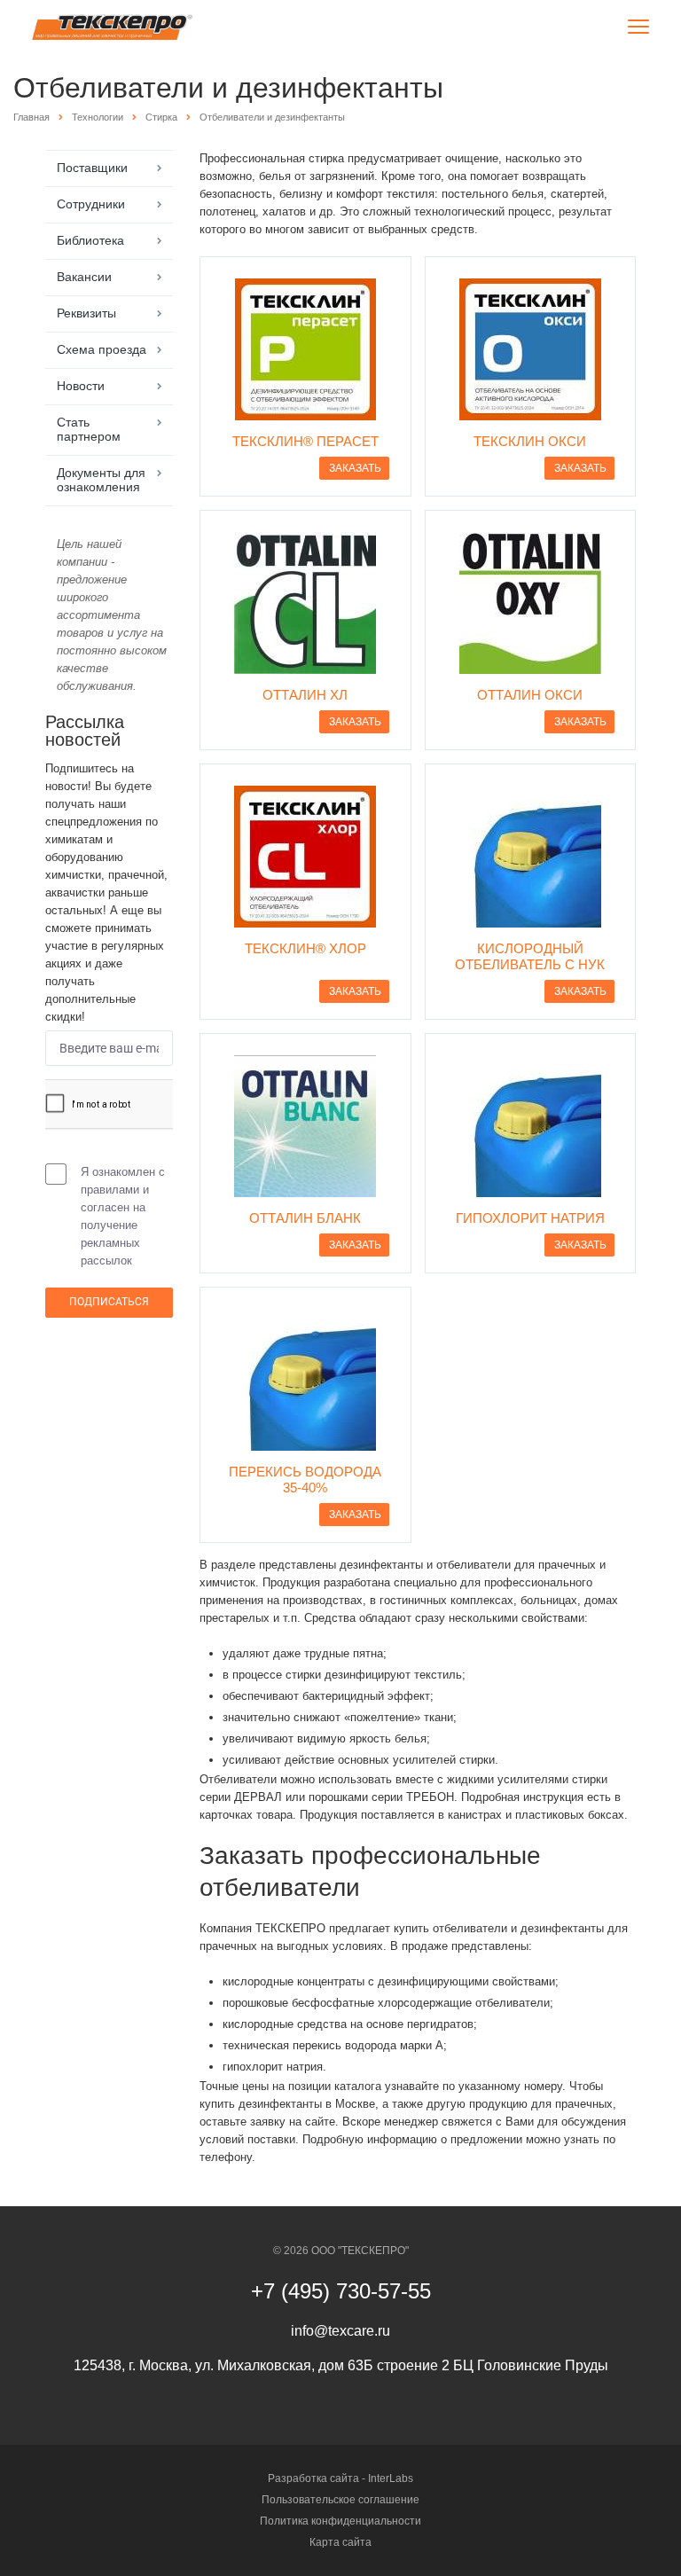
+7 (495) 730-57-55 (341, 2291)
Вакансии (84, 277)
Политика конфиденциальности (340, 2521)
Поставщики (92, 168)
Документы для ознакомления (101, 480)
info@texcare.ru (340, 2331)
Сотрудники (91, 204)
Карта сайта (340, 2542)
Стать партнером (89, 429)
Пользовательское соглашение (340, 2500)
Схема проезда (102, 349)
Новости (81, 386)
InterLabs (391, 2478)
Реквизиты (86, 313)
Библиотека (90, 240)
